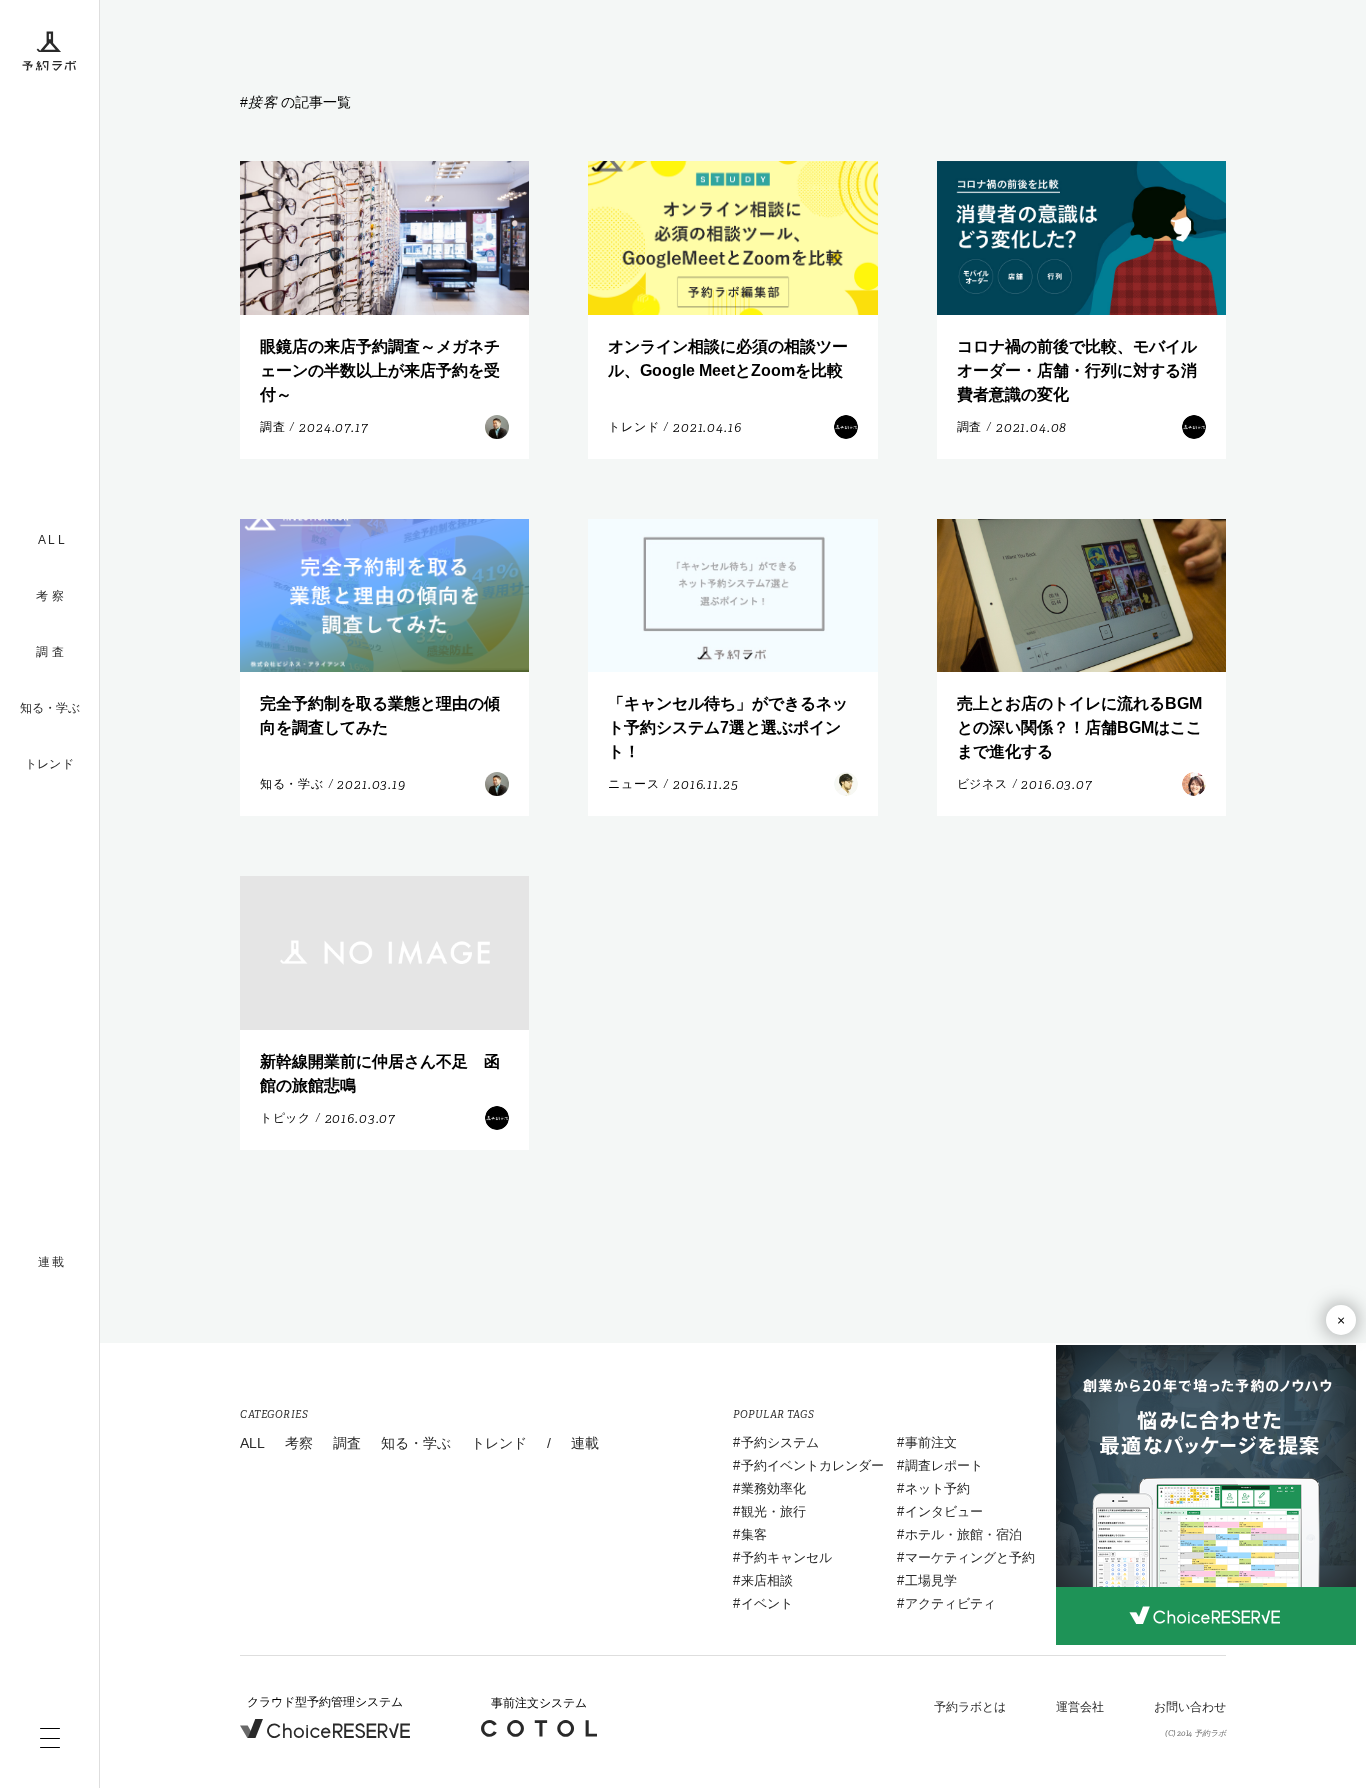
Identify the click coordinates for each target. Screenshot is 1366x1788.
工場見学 (931, 1580)
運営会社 (1080, 1707)
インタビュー (944, 1511)
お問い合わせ (1190, 1707)
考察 (299, 1443)
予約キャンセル (786, 1557)
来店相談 (767, 1580)
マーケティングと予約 (970, 1557)
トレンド (49, 764)
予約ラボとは (970, 1707)
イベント (767, 1603)
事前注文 (931, 1442)
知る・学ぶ (50, 708)
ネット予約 (937, 1488)
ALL (252, 1443)
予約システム (780, 1442)
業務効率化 (773, 1488)
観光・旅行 (773, 1511)
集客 (754, 1534)
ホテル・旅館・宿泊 (963, 1534)
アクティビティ (950, 1603)
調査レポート (944, 1465)
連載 (585, 1443)
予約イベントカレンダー (812, 1465)
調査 (347, 1443)
